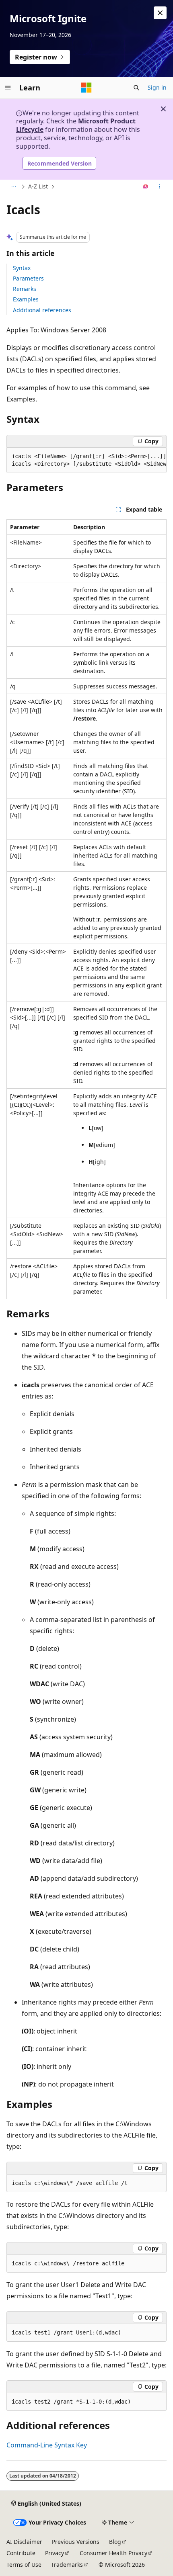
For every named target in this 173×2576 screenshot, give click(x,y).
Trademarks (67, 2565)
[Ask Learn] (146, 187)
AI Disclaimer (24, 2542)
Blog (115, 2542)
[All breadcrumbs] (13, 187)
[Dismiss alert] (160, 13)
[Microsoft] (86, 88)
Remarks (25, 289)
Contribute (21, 2553)
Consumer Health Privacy (113, 2553)
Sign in (157, 87)
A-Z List (38, 186)
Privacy (55, 2553)
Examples (26, 299)
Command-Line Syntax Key (47, 2445)
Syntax (22, 268)
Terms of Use (24, 2565)
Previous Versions (76, 2542)
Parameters (28, 278)
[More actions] (160, 187)
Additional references (42, 310)
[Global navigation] (8, 88)
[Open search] (136, 88)
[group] (86, 460)
